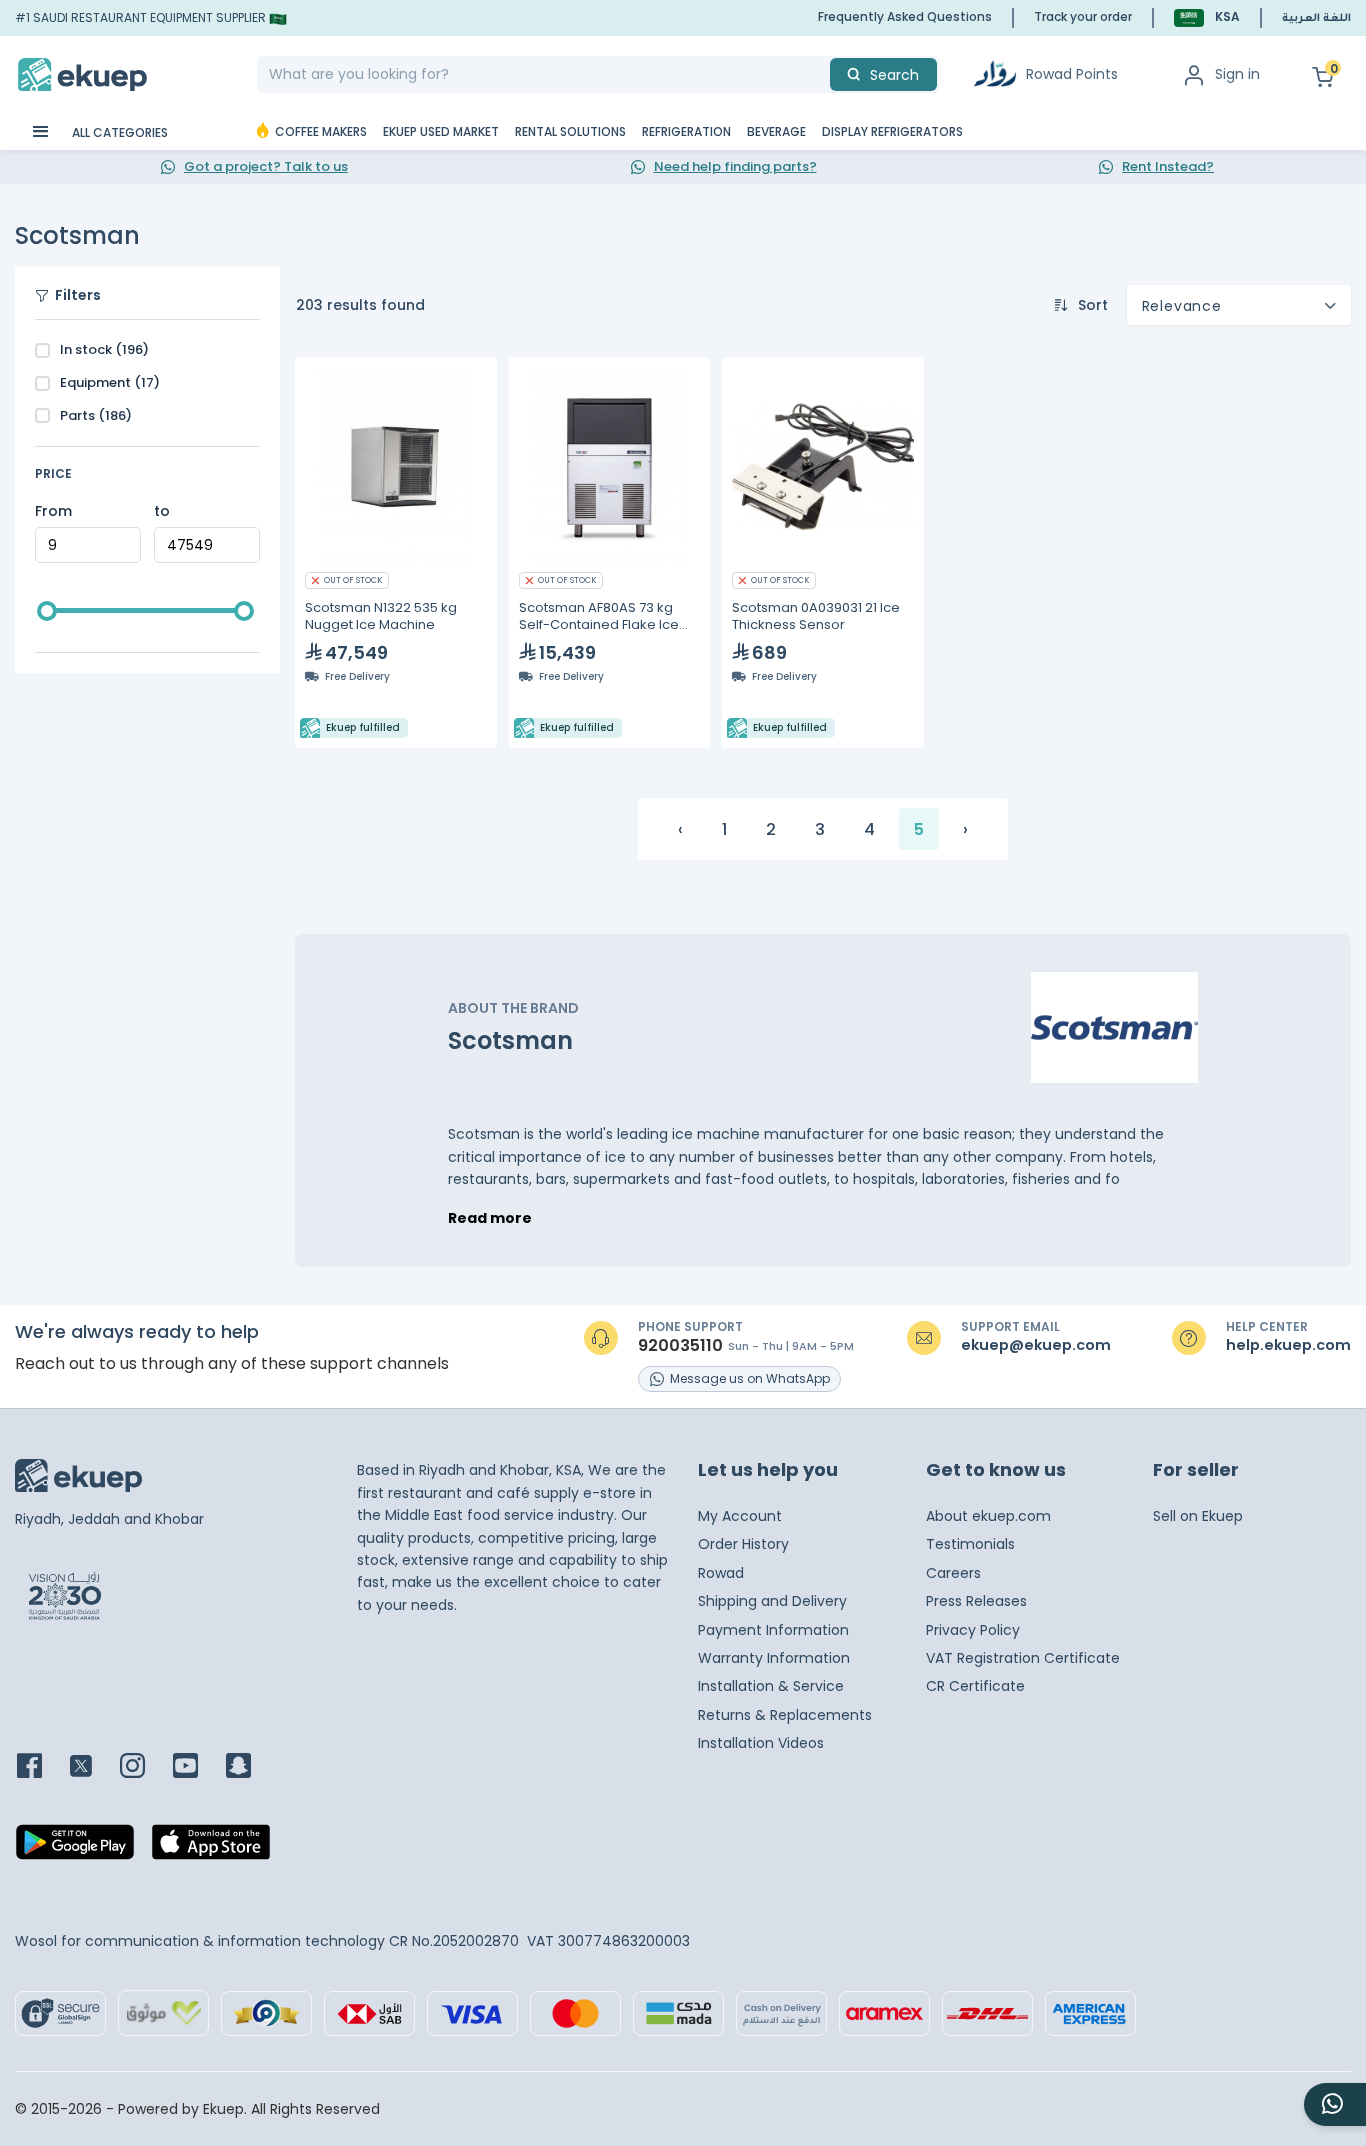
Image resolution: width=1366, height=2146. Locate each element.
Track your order (1083, 16)
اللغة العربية (1316, 19)
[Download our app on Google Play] (75, 1848)
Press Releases (976, 1601)
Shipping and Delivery (772, 1601)
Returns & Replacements (785, 1715)
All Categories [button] (118, 132)
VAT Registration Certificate (1023, 1658)
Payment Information (773, 1630)
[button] (1207, 17)
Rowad (721, 1573)
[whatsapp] (1335, 2104)
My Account (740, 1516)
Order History (743, 1544)
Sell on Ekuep (1198, 1516)
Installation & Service (771, 1686)
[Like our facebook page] (41, 1767)
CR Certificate (975, 1686)
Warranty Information (774, 1658)
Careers (953, 1573)
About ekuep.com (988, 1516)
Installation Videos (761, 1743)
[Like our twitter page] (93, 1767)
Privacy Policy (973, 1630)
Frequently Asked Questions (905, 16)
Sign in (1237, 74)
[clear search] (822, 74)
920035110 (680, 1346)
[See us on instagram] (144, 1767)
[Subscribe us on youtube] (197, 1767)
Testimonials (970, 1544)
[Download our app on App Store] (211, 1848)
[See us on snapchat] (250, 1767)
